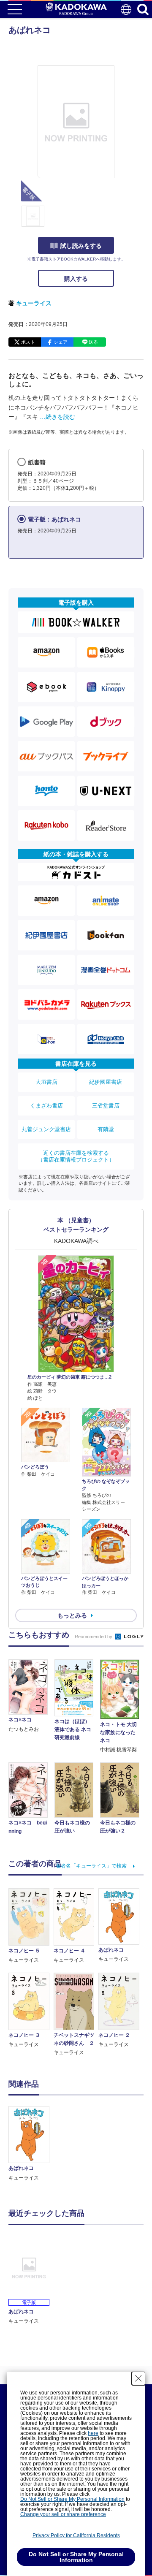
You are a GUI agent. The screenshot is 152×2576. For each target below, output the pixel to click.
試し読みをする (81, 246)
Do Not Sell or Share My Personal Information (72, 2499)
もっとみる (72, 1615)
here (93, 2433)
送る (93, 342)
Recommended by (94, 1637)
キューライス (34, 303)
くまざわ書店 (46, 1106)
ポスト (28, 342)
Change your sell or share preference (63, 2514)
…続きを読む (57, 417)
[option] (31, 2144)
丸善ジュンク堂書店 (46, 1129)
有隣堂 (106, 1129)
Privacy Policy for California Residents (76, 2535)
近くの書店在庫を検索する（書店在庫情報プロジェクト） (76, 1156)
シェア (61, 342)
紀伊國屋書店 (106, 1082)
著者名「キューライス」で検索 (91, 1866)
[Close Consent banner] (138, 2378)
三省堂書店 (106, 1106)
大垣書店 (46, 1082)
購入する (76, 279)
